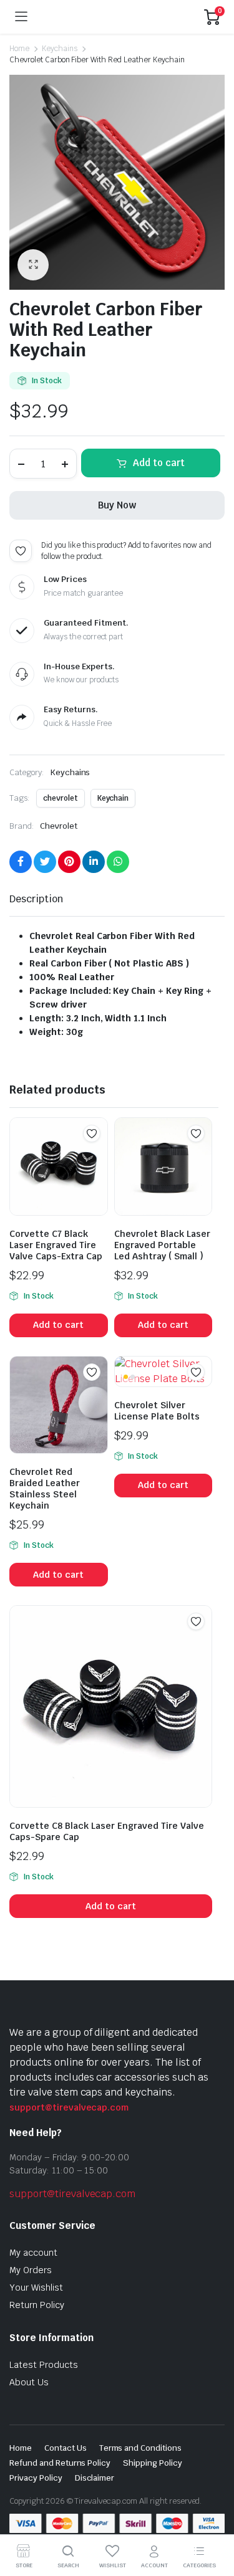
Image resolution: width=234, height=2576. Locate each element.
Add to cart (159, 463)
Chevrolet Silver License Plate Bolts (157, 1411)
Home (19, 49)
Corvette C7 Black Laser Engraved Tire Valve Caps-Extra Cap (56, 1245)
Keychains (60, 49)
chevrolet (61, 798)
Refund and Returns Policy (60, 2463)
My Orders (31, 2270)
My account (33, 2253)
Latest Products (44, 2365)
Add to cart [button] (58, 1325)
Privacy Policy (36, 2478)
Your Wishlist (36, 2287)
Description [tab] (36, 899)
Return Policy (37, 2305)
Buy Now (117, 505)
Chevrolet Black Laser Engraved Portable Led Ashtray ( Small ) (162, 1245)
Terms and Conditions (140, 2448)
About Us (29, 2382)
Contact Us (66, 2448)
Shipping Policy (153, 2463)
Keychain (113, 798)
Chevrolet (59, 826)
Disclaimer (95, 2478)
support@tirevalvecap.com (69, 2107)
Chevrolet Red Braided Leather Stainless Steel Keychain (45, 1489)
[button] (33, 265)
